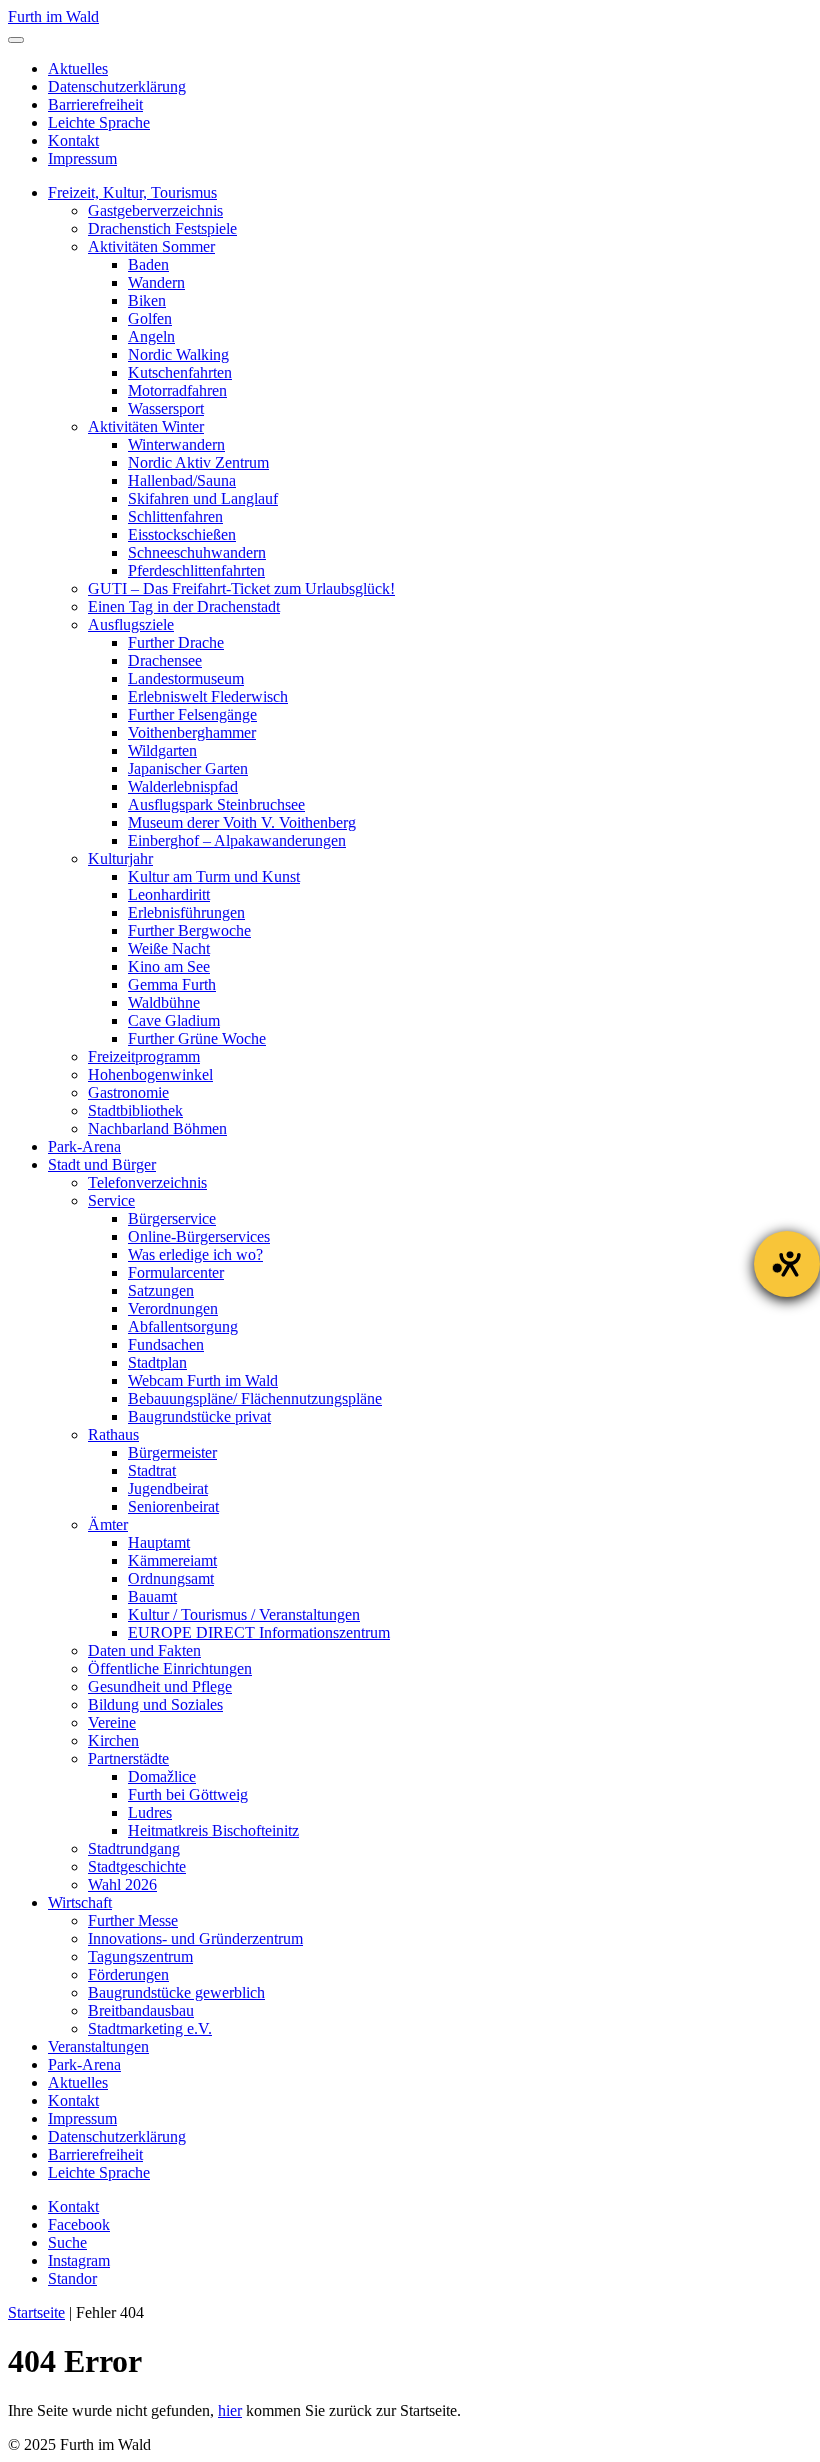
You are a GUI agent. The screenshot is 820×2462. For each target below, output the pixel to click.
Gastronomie (128, 1092)
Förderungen (128, 1974)
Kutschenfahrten (180, 372)
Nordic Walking (178, 354)
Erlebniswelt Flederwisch (208, 696)
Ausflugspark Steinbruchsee (216, 804)
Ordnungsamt (171, 1578)
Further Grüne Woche (197, 1038)
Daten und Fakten (144, 1650)
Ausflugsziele (131, 624)
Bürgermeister (172, 1452)
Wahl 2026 (122, 1884)
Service (111, 1200)
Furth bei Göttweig (188, 1794)
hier (230, 2410)
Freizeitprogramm (144, 1056)
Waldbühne (164, 1002)
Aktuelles (78, 68)
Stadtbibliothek (135, 1110)
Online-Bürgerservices (199, 1236)
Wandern (156, 282)
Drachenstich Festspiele (162, 228)
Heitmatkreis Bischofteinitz (213, 1830)
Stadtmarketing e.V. (150, 2028)
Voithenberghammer (192, 732)
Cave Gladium (174, 1020)
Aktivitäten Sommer (151, 246)
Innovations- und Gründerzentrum (195, 1938)
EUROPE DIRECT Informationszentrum (259, 1632)
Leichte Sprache (99, 122)
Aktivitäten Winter (146, 426)
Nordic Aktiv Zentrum (198, 462)
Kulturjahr (120, 858)
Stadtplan (157, 1362)
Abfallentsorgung (183, 1326)
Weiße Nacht (169, 948)
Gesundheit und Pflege (160, 1686)
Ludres (150, 1812)
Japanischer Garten (188, 768)
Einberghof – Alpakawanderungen (237, 840)
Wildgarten (162, 750)
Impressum (82, 158)
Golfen (150, 318)
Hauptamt (159, 1542)
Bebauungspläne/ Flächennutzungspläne (255, 1398)
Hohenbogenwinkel (150, 1074)
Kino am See (169, 966)
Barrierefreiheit (95, 104)
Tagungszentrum (140, 1956)
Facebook (79, 2224)
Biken (147, 300)
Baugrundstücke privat (199, 1416)
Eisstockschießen (182, 534)
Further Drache (176, 642)
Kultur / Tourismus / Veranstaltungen (244, 1614)
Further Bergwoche (189, 930)
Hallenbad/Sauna (182, 480)
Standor (72, 2278)
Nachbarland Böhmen (157, 1128)
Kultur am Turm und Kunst (214, 876)
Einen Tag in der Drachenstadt (184, 606)
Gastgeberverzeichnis (155, 210)
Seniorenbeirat (173, 1506)
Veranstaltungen (98, 2046)
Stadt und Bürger (102, 1164)
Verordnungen (173, 1308)
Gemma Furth (172, 984)
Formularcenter (176, 1272)
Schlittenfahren (175, 516)
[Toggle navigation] (16, 40)
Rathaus (113, 1434)
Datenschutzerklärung (117, 86)
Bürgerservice (172, 1218)
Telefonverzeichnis (147, 1182)
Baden (148, 264)
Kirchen (113, 1740)
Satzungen (161, 1290)
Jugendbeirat (168, 1488)
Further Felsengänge (192, 714)
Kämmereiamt (172, 1560)
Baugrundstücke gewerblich (176, 1992)
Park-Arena (84, 1146)
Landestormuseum (186, 678)
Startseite (36, 2312)
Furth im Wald (53, 16)
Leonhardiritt (169, 894)
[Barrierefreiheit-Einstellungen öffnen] (787, 1264)
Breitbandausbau (141, 2010)
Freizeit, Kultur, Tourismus (132, 192)
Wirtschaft (80, 1902)
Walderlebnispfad (183, 786)
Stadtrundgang (134, 1848)
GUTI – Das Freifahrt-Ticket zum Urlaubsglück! (241, 588)
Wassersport (166, 408)
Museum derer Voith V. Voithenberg (242, 822)
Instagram (79, 2260)
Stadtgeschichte (137, 1866)
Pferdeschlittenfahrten (196, 570)
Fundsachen (166, 1344)
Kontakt (73, 140)
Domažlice (162, 1776)
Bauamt (152, 1596)
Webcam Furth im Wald (203, 1380)
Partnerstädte (128, 1758)
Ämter (108, 1524)
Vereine (112, 1722)
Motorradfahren (177, 390)
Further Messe (133, 1920)
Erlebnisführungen (186, 912)
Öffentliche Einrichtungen (170, 1668)
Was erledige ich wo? (195, 1254)
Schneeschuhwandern (197, 552)
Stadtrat (152, 1470)
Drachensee (165, 660)
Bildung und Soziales (155, 1704)
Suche (67, 2242)
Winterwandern (176, 444)
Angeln (151, 336)
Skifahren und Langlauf (203, 498)
